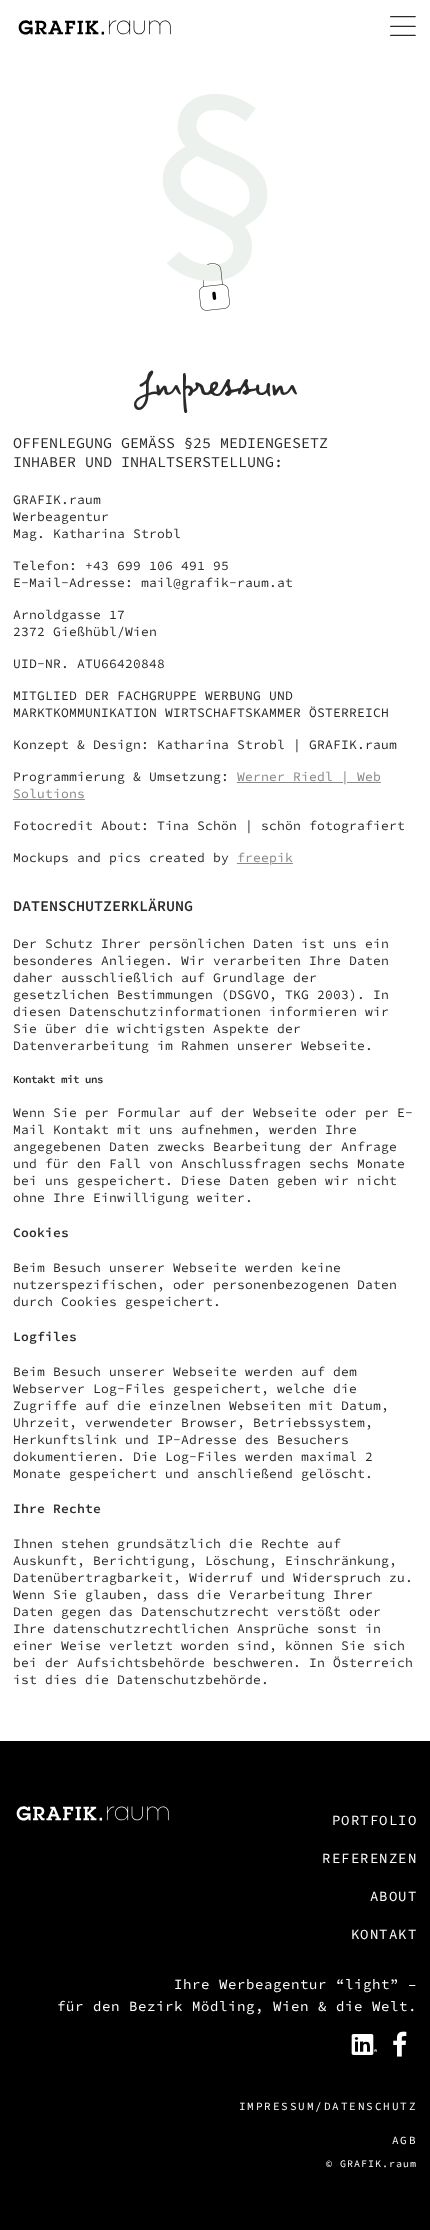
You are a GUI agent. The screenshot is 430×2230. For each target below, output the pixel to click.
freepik (265, 857)
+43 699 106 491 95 (157, 565)
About (393, 1896)
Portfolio (374, 1820)
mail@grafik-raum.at (217, 582)
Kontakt (384, 1934)
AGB (404, 2140)
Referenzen (369, 1858)
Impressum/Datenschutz (328, 2106)
